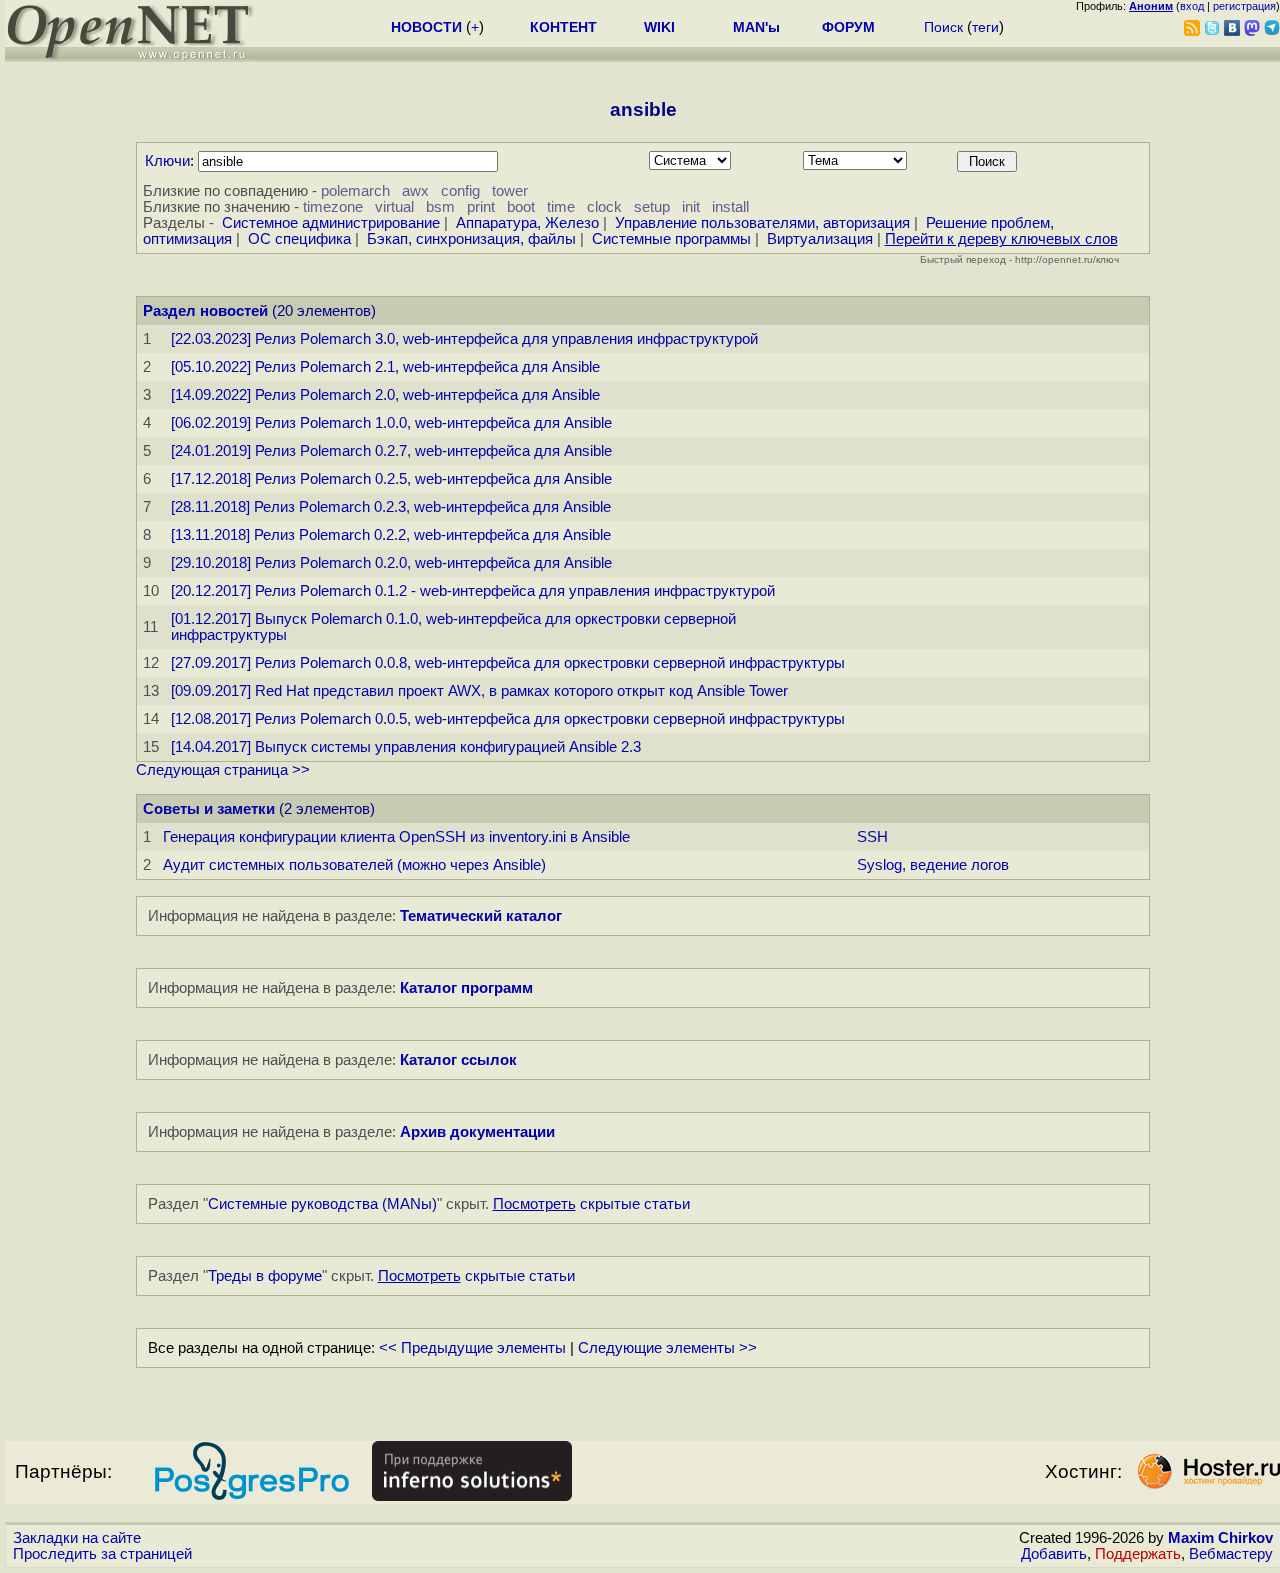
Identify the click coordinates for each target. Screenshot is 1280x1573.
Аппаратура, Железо (527, 223)
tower (510, 191)
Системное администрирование (331, 223)
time (561, 207)
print (481, 207)
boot (521, 207)
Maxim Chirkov (1220, 1538)
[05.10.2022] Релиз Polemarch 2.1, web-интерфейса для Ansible (385, 367)
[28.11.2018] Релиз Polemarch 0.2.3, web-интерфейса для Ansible (391, 507)
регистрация (1244, 6)
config (460, 191)
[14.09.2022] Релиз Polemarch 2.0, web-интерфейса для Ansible (385, 395)
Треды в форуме (265, 1276)
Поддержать (1138, 1554)
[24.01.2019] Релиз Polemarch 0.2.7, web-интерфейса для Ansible (391, 451)
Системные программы (671, 239)
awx (415, 191)
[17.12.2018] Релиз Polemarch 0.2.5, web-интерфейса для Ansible (391, 479)
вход (1192, 6)
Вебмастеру (1231, 1554)
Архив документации (477, 1132)
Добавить (1054, 1554)
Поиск (943, 27)
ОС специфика (299, 239)
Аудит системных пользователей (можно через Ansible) (354, 865)
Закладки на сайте (77, 1538)
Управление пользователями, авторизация (762, 223)
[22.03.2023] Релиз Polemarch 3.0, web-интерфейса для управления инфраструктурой (464, 339)
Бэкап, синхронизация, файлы (471, 239)
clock (604, 207)
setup (652, 207)
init (691, 207)
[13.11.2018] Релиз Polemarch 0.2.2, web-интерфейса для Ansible (391, 535)
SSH (872, 837)
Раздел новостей (205, 311)
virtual (394, 207)
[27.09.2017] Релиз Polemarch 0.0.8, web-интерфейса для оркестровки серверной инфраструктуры (508, 663)
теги (985, 27)
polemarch (355, 191)
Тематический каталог (481, 916)
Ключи (167, 161)
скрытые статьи (591, 1204)
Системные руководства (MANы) (322, 1204)
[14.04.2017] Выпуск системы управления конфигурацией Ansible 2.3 (406, 747)
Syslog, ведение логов (933, 865)
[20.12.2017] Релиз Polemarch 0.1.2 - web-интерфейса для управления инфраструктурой (473, 591)
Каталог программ (466, 988)
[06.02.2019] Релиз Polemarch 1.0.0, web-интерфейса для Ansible (391, 423)
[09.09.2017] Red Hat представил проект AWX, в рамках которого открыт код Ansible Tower (479, 691)
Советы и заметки (209, 809)
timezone (333, 207)
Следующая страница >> (223, 770)
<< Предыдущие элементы (472, 1348)
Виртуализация (820, 239)
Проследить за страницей (102, 1554)
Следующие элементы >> (667, 1348)
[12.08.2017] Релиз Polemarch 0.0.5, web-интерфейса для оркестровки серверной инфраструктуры (508, 719)
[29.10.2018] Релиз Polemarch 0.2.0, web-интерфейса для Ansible (391, 563)
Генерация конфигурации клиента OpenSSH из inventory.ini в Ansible (396, 837)
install (730, 207)
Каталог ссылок (458, 1060)
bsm (440, 207)
